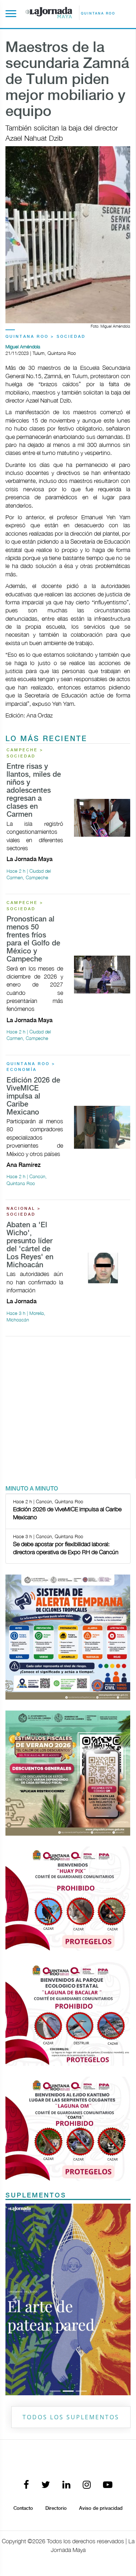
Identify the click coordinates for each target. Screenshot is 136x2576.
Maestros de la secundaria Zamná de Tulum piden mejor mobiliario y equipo (67, 80)
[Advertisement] (68, 1410)
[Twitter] (46, 2485)
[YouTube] (108, 2485)
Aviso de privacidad (101, 2508)
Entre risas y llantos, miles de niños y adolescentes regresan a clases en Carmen (34, 791)
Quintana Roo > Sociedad (46, 337)
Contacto (23, 2508)
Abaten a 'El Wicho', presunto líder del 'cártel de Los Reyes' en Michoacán (30, 1245)
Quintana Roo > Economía (31, 1067)
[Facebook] (26, 2485)
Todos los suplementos (71, 2417)
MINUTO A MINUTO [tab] (32, 1489)
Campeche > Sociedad (25, 753)
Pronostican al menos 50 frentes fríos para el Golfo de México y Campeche (33, 939)
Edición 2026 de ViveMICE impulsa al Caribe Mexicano (33, 1097)
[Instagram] (87, 2485)
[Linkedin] (66, 2485)
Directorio (56, 2508)
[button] (15, 2299)
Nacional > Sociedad (24, 1212)
